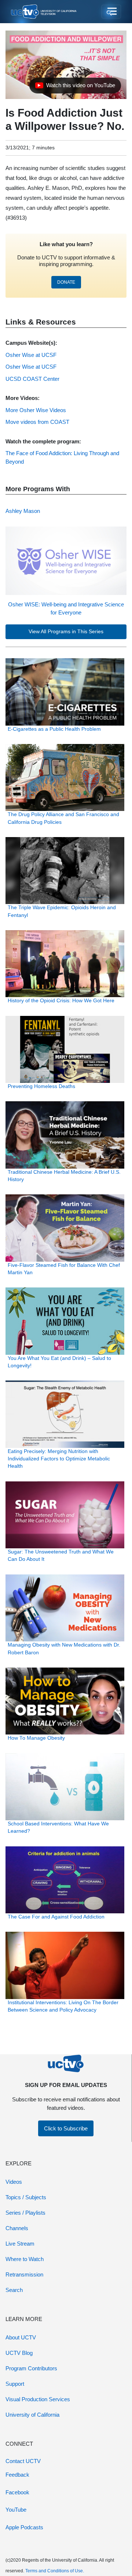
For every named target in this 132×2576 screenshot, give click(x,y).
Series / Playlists (25, 2213)
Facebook (17, 2492)
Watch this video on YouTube (75, 87)
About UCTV (21, 2337)
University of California (32, 2415)
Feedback (17, 2475)
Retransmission (24, 2274)
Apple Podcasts (24, 2527)
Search (14, 2290)
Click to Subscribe (66, 2128)
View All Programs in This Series (66, 632)
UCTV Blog (19, 2353)
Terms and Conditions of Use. (55, 2571)
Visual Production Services (38, 2399)
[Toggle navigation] (111, 12)
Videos (14, 2182)
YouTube (16, 2510)
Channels (17, 2228)
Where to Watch (25, 2259)
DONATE (66, 282)
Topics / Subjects (26, 2197)
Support (15, 2384)
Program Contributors (31, 2368)
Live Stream (20, 2244)
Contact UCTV (23, 2461)
